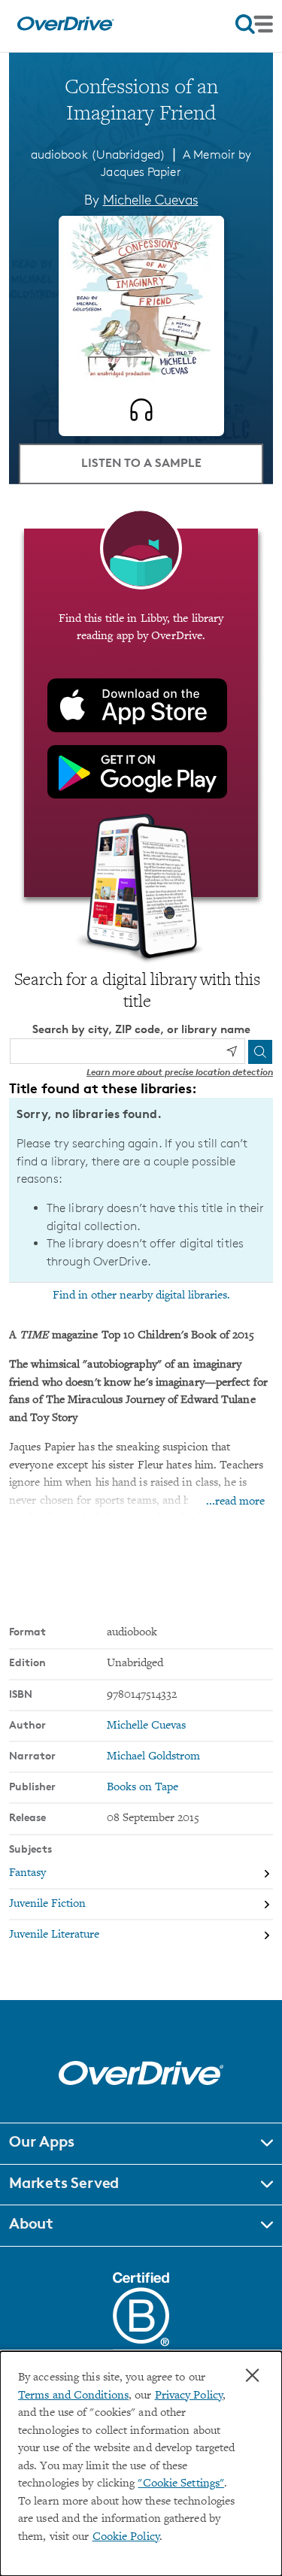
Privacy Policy (189, 2396)
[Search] (260, 1052)
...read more (235, 1502)
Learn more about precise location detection (180, 1072)
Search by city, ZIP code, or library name (141, 1029)
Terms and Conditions (73, 2396)
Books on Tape (143, 1788)
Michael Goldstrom (153, 1757)
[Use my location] (232, 1051)
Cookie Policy (126, 2537)
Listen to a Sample (141, 462)
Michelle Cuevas (151, 199)
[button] (141, 2144)
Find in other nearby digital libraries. (141, 1296)
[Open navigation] (254, 24)
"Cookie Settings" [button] (181, 2484)
